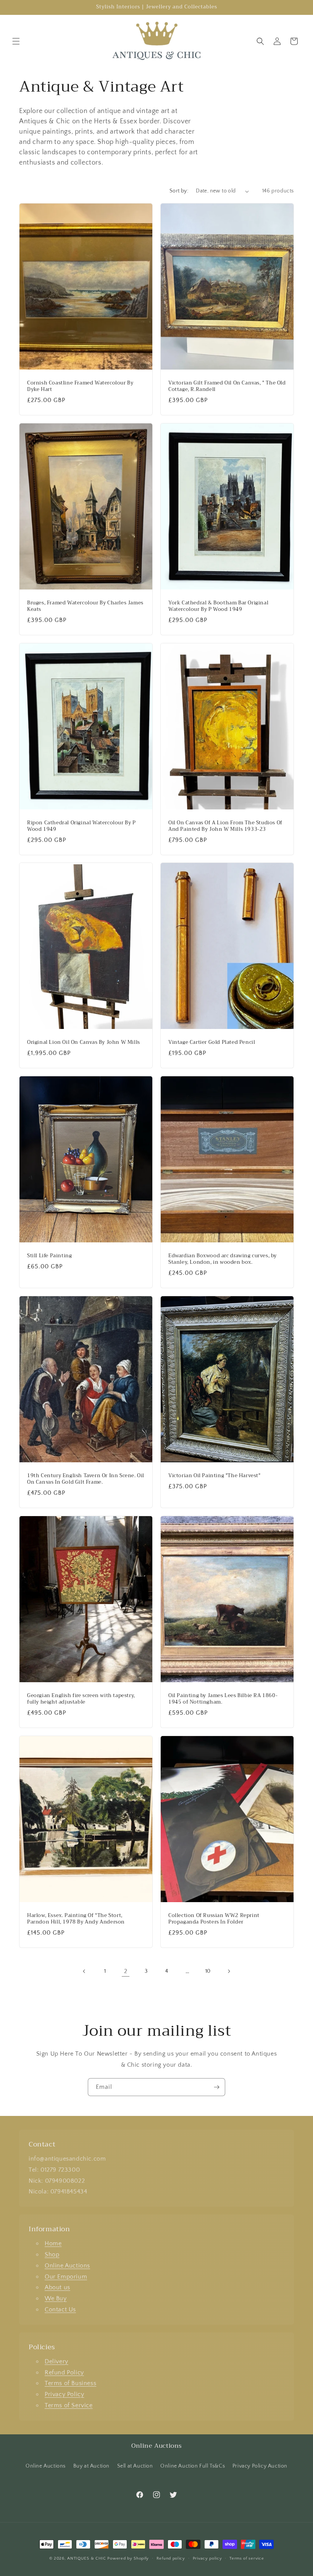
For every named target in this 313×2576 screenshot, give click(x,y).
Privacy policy (207, 2558)
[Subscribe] (216, 2087)
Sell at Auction (135, 2466)
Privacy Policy (64, 2394)
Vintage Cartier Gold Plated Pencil (212, 1043)
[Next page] (229, 1971)
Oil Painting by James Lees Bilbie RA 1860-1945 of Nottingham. (223, 1699)
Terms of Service (69, 2405)
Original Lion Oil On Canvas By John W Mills (84, 1043)
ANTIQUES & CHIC (87, 2558)
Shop (52, 2255)
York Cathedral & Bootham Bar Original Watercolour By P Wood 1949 (218, 606)
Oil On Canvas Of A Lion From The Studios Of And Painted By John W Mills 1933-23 (225, 826)
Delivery (56, 2361)
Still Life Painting (49, 1256)
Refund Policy (64, 2373)
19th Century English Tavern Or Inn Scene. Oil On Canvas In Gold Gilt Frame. (86, 1479)
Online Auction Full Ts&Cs (193, 2466)
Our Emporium (66, 2277)
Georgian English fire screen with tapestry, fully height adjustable (81, 1699)
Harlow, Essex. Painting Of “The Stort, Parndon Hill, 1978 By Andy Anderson (76, 1919)
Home (53, 2243)
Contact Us (60, 2310)
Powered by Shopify (128, 2558)
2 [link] (126, 1971)
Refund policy (171, 2558)
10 (208, 1971)
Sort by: (179, 191)
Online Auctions (67, 2266)
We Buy (56, 2298)
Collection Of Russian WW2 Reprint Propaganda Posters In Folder (214, 1919)
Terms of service (247, 2558)
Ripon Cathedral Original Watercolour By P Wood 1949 (81, 826)
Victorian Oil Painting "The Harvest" (215, 1476)
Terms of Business (70, 2383)
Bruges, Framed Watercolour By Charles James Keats (85, 606)
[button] (16, 41)
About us (57, 2287)
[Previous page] (84, 1971)
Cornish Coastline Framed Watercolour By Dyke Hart (80, 386)
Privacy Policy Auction (260, 2466)
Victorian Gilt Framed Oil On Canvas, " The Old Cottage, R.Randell (227, 386)
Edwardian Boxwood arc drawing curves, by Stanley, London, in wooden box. (223, 1259)
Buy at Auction (91, 2466)
